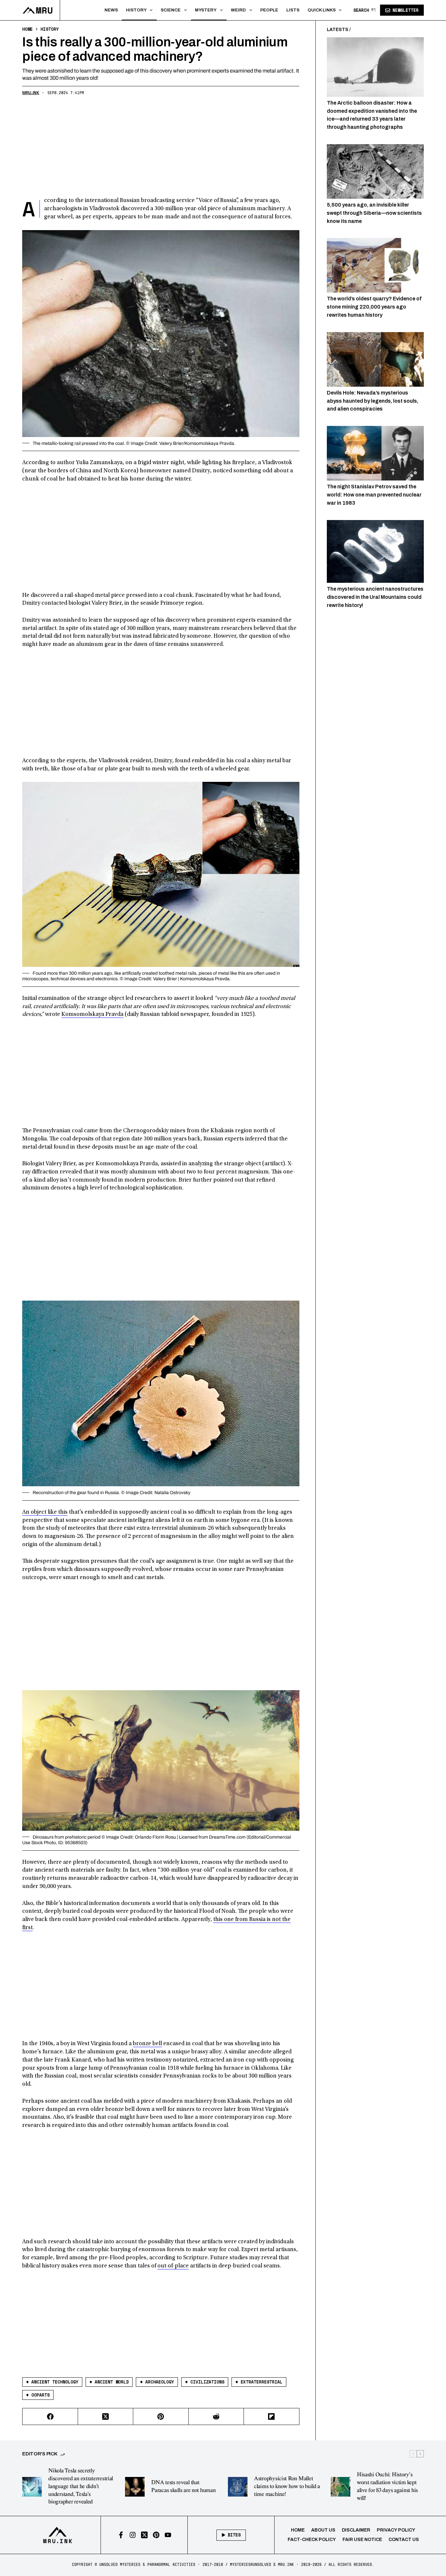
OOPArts (38, 2395)
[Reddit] (216, 2417)
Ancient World (109, 2382)
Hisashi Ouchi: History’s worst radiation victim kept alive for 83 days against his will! (387, 2486)
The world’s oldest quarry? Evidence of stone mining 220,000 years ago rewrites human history (374, 307)
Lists (293, 10)
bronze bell (147, 2044)
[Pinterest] (161, 2417)
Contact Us (404, 2540)
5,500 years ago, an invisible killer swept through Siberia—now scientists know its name (374, 213)
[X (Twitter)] (106, 2417)
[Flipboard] (271, 2417)
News (111, 10)
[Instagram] (133, 2535)
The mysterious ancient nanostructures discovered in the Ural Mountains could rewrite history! (375, 597)
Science (171, 10)
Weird (238, 10)
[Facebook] (50, 2417)
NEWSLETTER (406, 10)
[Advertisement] (161, 148)
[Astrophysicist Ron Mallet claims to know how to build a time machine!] (238, 2487)
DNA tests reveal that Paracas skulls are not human (183, 2486)
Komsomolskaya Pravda (92, 1015)
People (269, 10)
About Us (323, 2530)
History (136, 10)
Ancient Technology (52, 2382)
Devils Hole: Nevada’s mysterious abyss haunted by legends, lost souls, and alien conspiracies (373, 401)
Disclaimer (356, 2530)
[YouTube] (168, 2535)
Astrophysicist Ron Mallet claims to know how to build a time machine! (287, 2486)
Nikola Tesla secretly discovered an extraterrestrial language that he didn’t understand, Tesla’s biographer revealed (81, 2486)
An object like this (45, 1512)
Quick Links (322, 10)
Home (298, 2530)
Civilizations (205, 2382)
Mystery (206, 10)
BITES (234, 2535)
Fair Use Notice (362, 2540)
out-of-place (173, 2266)
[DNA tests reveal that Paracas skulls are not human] (135, 2487)
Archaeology (157, 2382)
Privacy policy (396, 2530)
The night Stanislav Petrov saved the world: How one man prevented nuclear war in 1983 (374, 495)
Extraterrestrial (259, 2382)
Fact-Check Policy (312, 2540)
